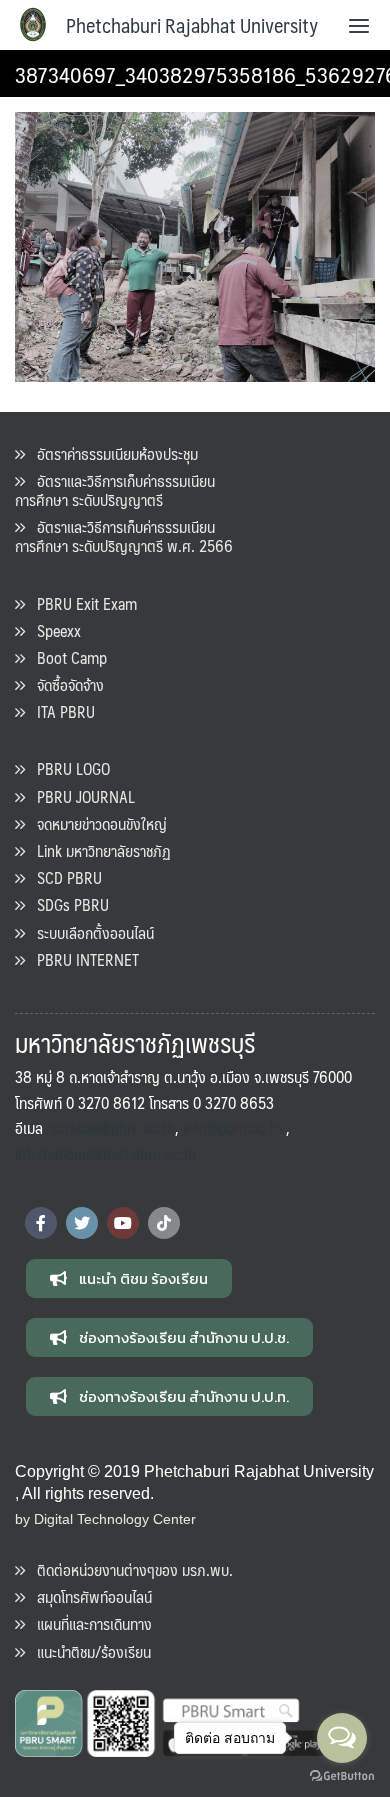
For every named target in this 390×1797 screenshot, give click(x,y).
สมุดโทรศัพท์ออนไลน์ (88, 1596)
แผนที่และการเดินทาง (88, 1623)
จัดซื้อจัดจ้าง (64, 684)
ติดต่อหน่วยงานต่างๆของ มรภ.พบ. (129, 1569)
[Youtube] (123, 1223)
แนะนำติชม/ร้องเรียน (88, 1651)
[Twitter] (82, 1223)
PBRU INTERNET (82, 959)
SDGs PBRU (67, 904)
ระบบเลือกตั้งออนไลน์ (89, 932)
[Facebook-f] (41, 1223)
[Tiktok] (164, 1223)
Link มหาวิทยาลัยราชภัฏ (98, 850)
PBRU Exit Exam (81, 603)
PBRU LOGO (67, 768)
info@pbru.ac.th (232, 1127)
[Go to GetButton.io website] (342, 1776)
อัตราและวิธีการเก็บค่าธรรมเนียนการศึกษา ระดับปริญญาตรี (115, 490)
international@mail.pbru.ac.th (105, 1153)
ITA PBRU (60, 711)
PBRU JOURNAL (80, 796)
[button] (129, 1278)
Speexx (53, 630)
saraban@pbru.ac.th (113, 1127)
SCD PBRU (63, 877)
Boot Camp (66, 657)
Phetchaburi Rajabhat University (192, 25)
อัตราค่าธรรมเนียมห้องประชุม (111, 453)
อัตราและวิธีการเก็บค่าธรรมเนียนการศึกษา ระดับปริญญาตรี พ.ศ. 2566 (124, 536)
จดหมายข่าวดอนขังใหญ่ (96, 823)
